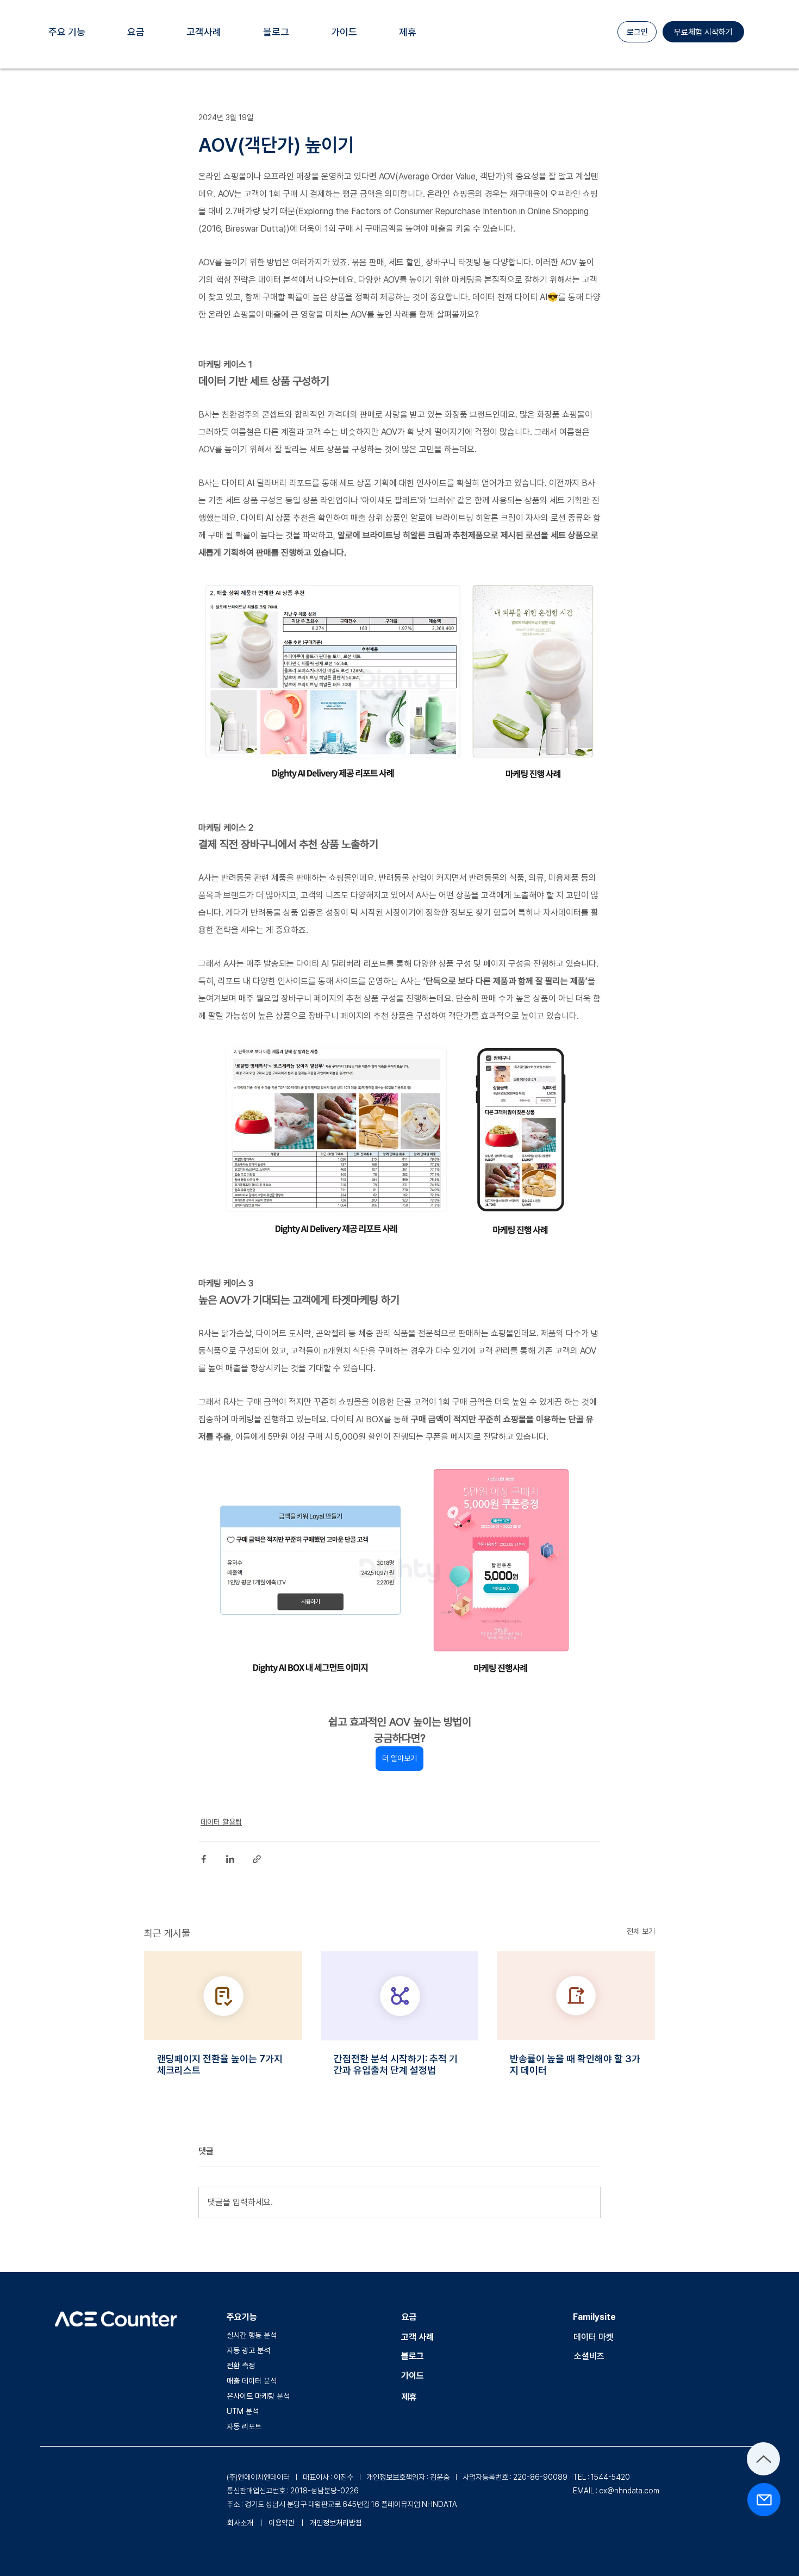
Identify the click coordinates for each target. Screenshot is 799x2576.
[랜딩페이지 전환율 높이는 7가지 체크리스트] (223, 1996)
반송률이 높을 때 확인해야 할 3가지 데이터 (575, 2064)
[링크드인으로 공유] (230, 1859)
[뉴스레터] (764, 2500)
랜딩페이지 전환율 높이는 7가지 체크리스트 (220, 2064)
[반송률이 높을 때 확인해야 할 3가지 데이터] (576, 1996)
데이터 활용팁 (221, 1822)
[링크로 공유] (257, 1859)
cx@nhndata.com (629, 2491)
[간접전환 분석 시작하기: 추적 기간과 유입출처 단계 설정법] (400, 1996)
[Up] (763, 2459)
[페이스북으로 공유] (204, 1859)
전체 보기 (641, 1931)
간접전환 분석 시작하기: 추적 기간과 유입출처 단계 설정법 (396, 2064)
